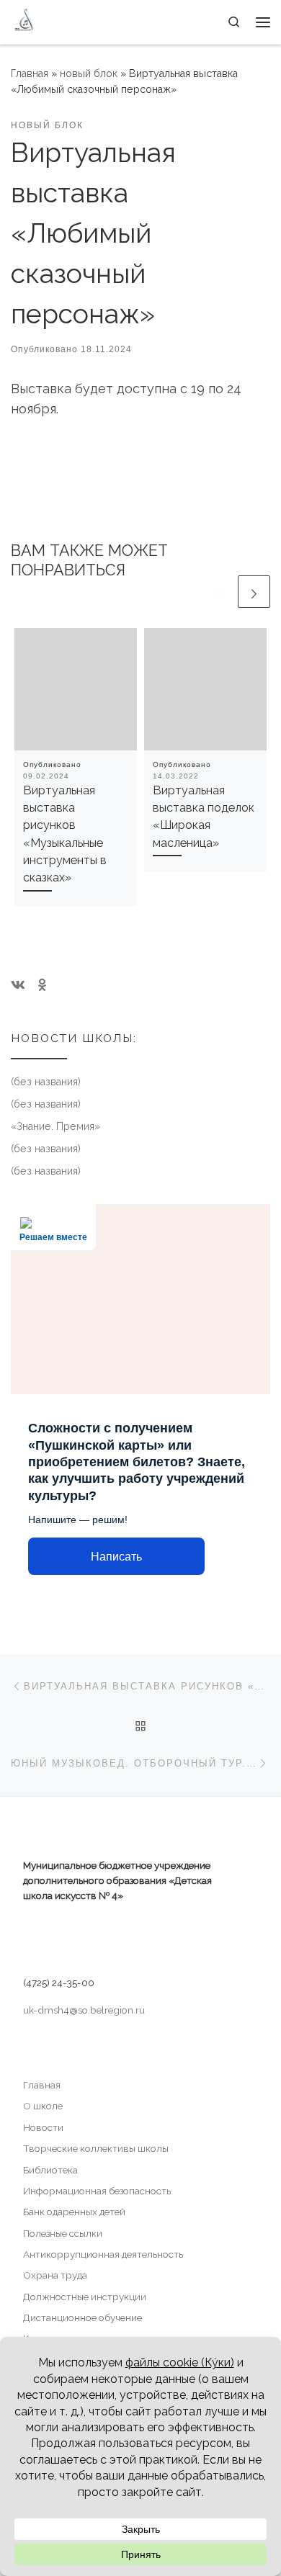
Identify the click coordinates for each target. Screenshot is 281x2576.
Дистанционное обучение (82, 2317)
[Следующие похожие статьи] (254, 592)
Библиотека (50, 2170)
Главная (30, 73)
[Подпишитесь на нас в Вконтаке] (18, 985)
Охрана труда (55, 2275)
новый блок (89, 73)
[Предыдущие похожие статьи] (219, 592)
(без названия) (46, 1082)
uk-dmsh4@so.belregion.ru (84, 2010)
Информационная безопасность (97, 2191)
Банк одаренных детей (74, 2212)
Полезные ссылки (63, 2233)
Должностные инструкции (85, 2297)
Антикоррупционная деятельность (103, 2254)
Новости (43, 2127)
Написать (116, 1557)
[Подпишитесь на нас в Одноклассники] (42, 985)
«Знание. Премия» (55, 1126)
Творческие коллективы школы (96, 2148)
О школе (43, 2106)
